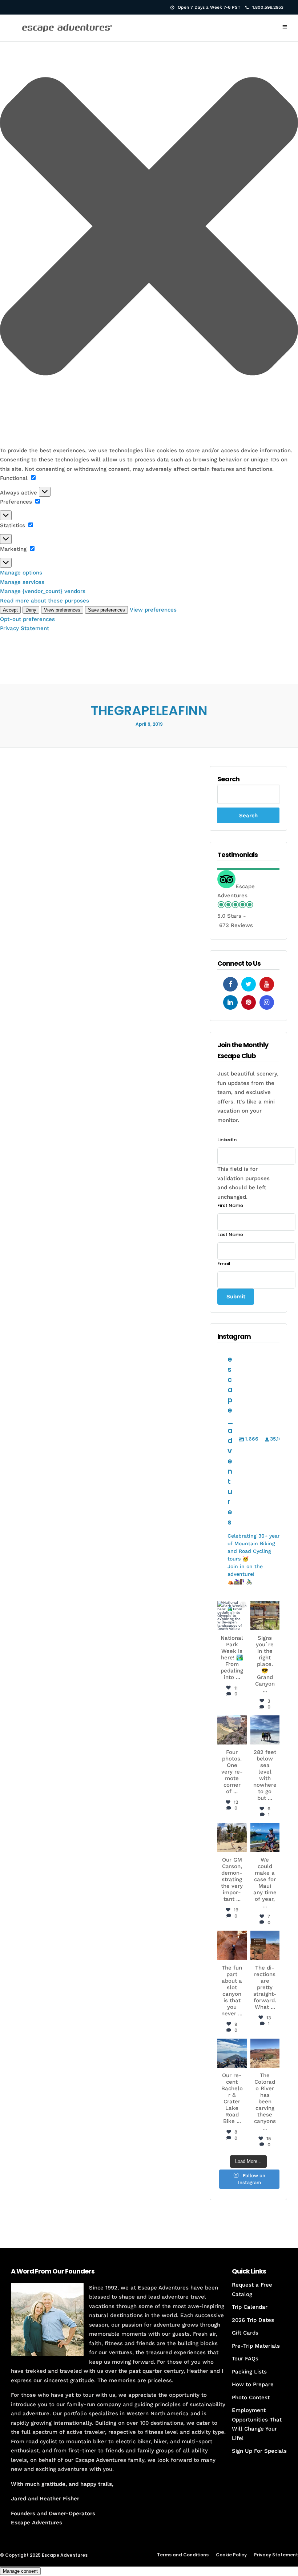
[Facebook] (230, 984)
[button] (149, 228)
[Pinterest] (249, 1002)
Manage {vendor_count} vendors (43, 591)
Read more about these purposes (45, 601)
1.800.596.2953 (268, 7)
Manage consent (20, 2571)
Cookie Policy (231, 2555)
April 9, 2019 (149, 724)
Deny (31, 610)
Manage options (21, 573)
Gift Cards (245, 2333)
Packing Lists (249, 2372)
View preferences (62, 610)
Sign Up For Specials (259, 2451)
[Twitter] (249, 984)
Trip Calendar (250, 2307)
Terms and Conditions (183, 2555)
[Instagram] (267, 1002)
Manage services (22, 582)
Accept (10, 610)
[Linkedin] (230, 1002)
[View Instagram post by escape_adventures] (242, 1626)
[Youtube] (267, 984)
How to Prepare (253, 2384)
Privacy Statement (25, 628)
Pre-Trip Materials (256, 2346)
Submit (236, 1297)
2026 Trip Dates (253, 2320)
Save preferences (106, 610)
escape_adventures (232, 1612)
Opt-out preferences (27, 619)
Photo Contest (251, 2397)
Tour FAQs (245, 2359)
